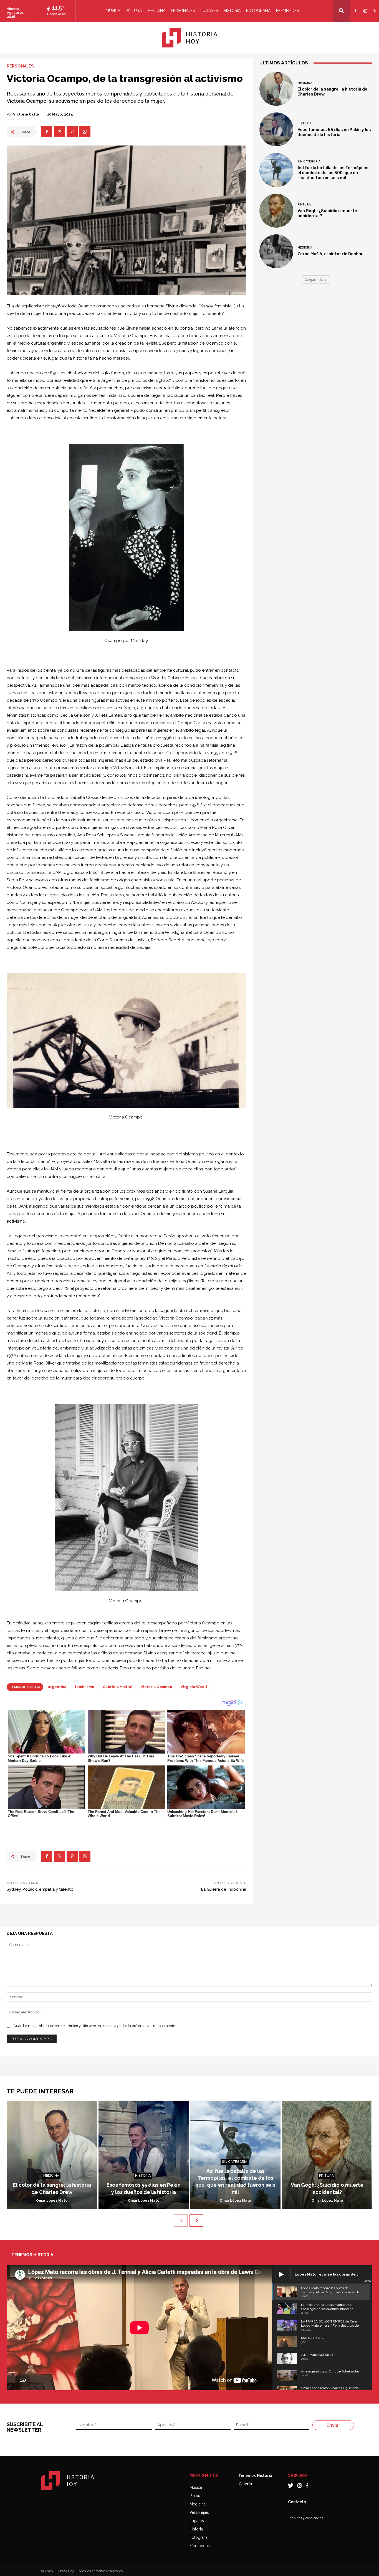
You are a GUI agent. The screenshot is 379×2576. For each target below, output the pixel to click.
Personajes (183, 11)
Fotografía (199, 2537)
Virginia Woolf (194, 1687)
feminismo (84, 1687)
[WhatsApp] (85, 132)
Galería (245, 2484)
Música (113, 11)
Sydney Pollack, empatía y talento (40, 1889)
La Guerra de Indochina (223, 1889)
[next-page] (196, 2221)
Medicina (156, 11)
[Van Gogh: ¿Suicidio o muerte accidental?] (276, 211)
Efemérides (287, 11)
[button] (342, 11)
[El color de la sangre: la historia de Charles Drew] (276, 89)
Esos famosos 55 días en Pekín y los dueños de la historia (334, 132)
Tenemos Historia (255, 2475)
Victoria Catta (26, 114)
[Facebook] (355, 7)
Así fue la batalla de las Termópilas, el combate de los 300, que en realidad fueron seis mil (333, 173)
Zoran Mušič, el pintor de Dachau (330, 254)
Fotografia (258, 11)
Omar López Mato (52, 2201)
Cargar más (314, 279)
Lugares (209, 11)
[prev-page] (181, 2221)
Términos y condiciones (306, 2518)
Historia (232, 11)
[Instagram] (364, 7)
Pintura (134, 11)
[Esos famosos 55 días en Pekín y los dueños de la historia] (276, 129)
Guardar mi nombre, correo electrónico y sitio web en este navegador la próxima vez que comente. (95, 2026)
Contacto (297, 2502)
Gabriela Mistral (118, 1687)
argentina (57, 1687)
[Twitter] (374, 7)
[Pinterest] (72, 132)
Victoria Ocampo (156, 1687)
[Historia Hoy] (189, 38)
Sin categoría (309, 161)
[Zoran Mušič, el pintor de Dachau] (276, 251)
